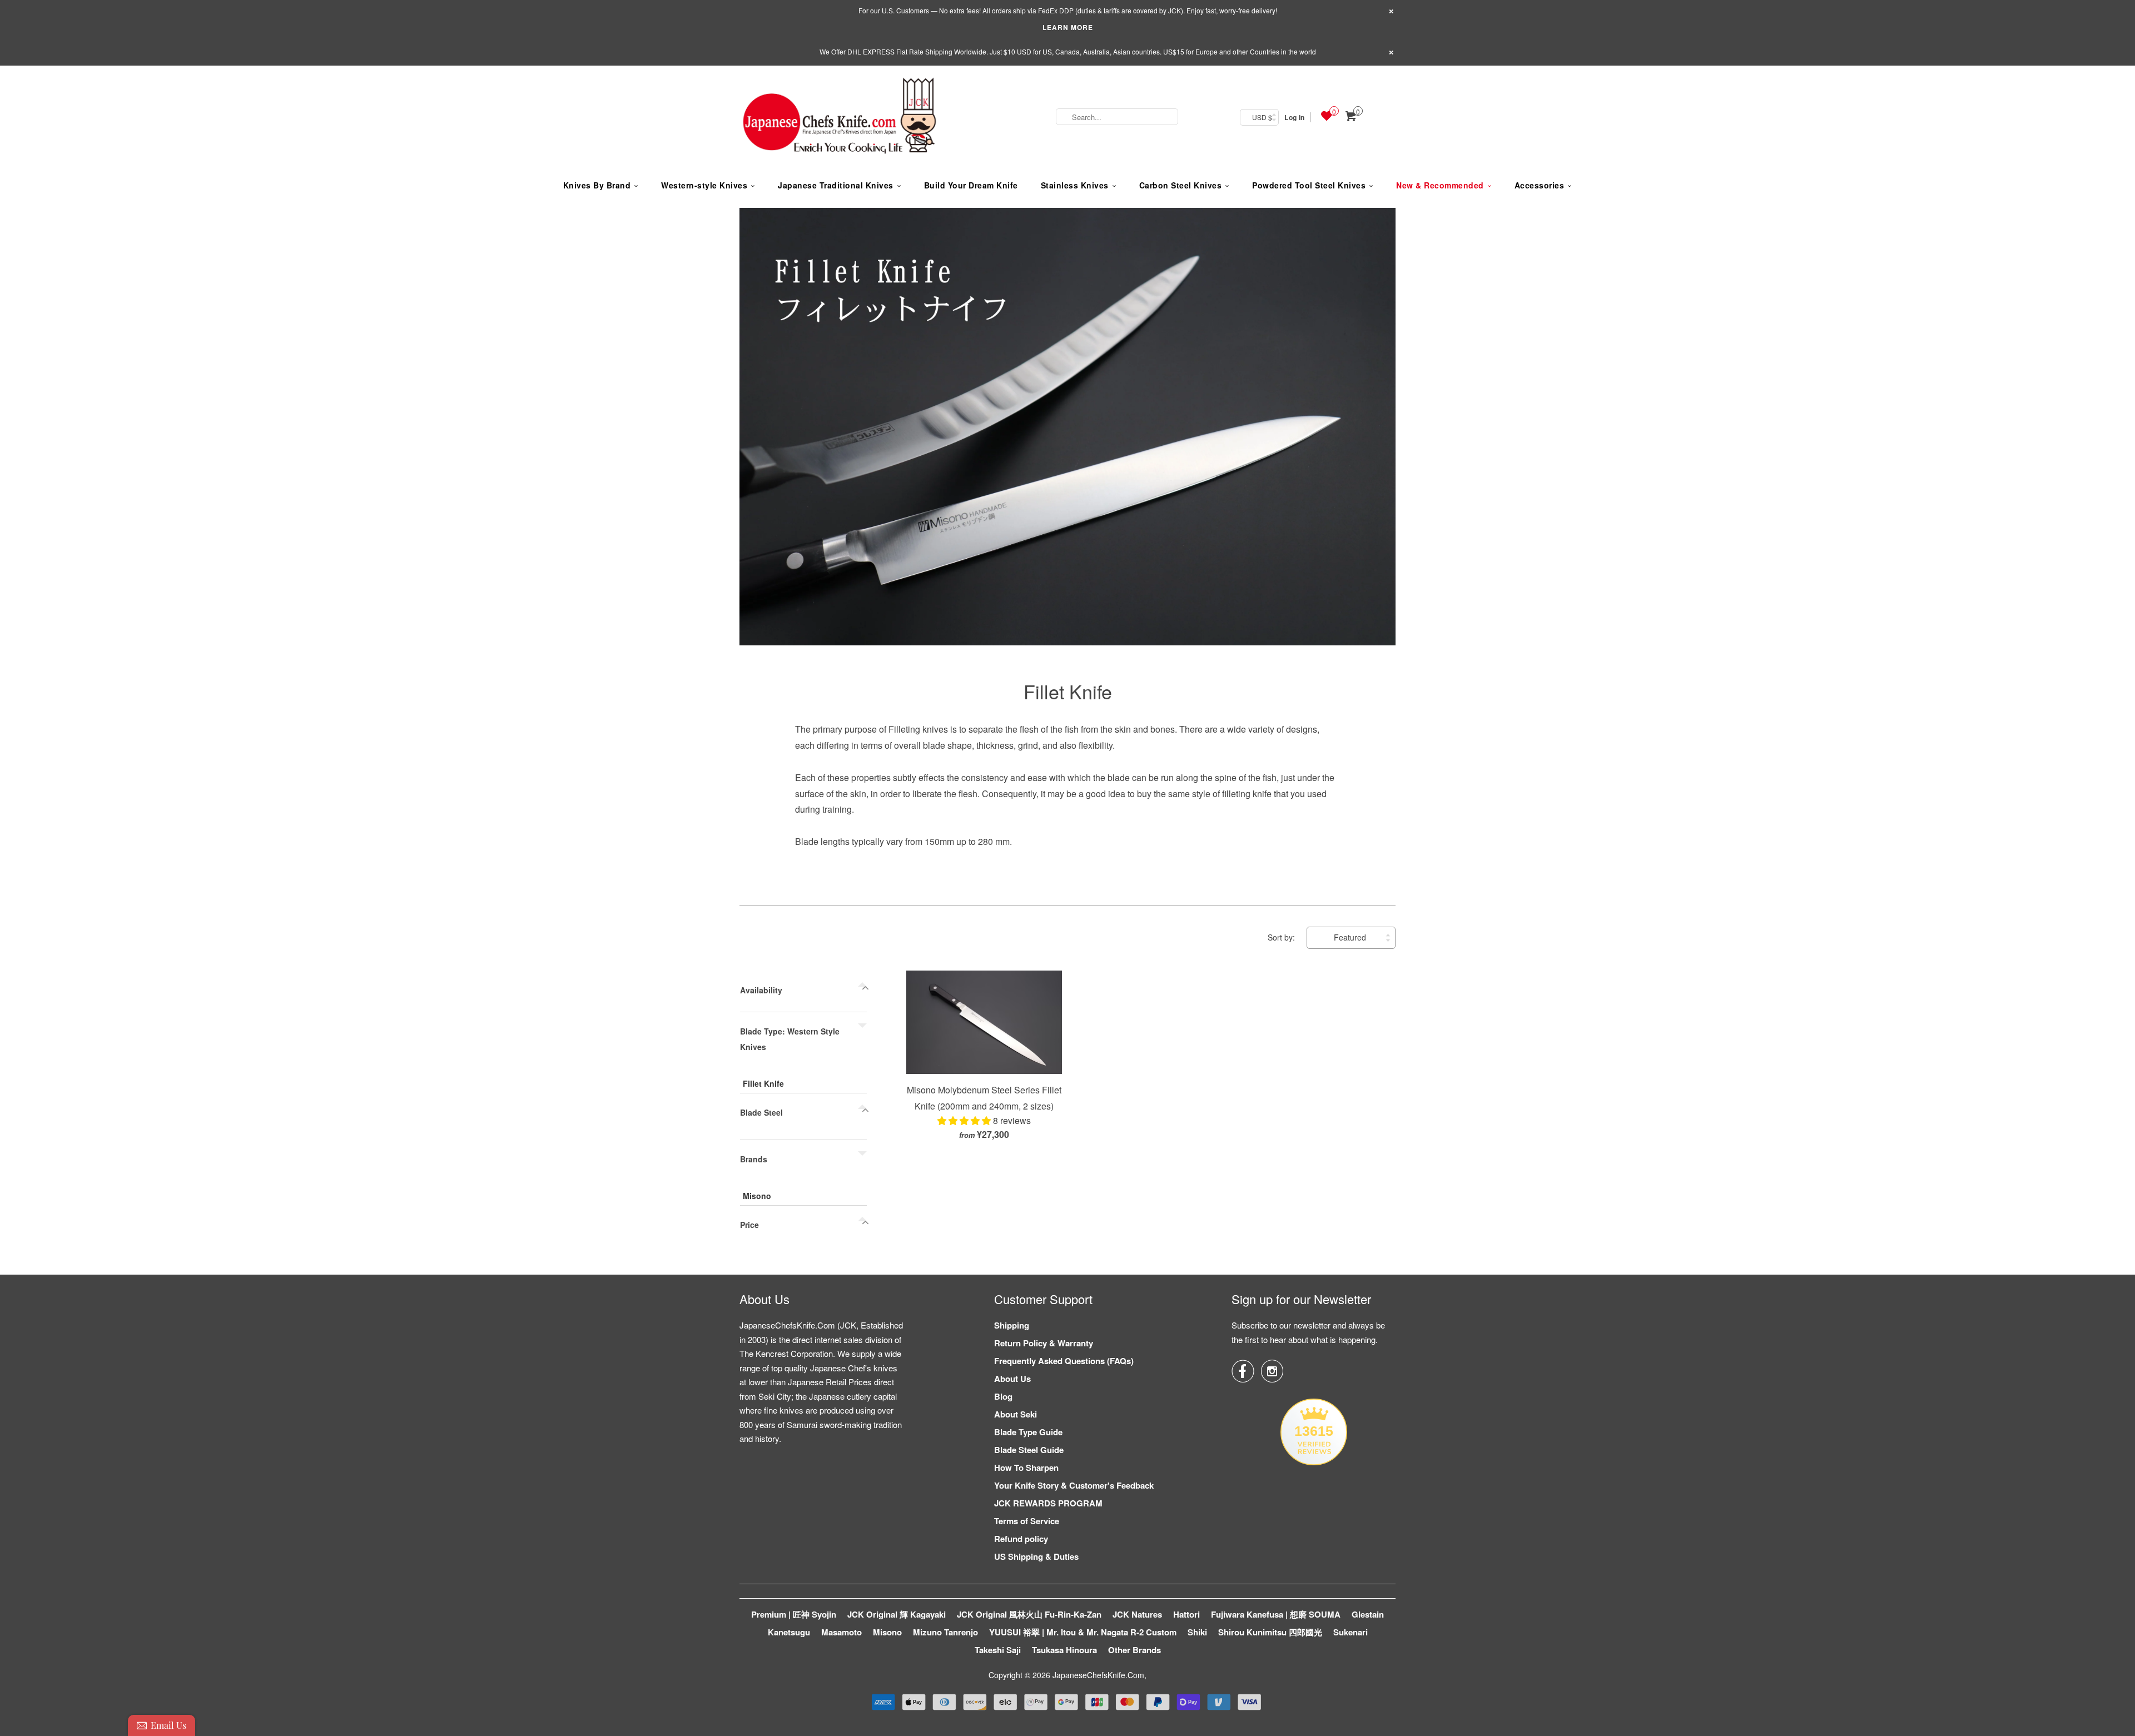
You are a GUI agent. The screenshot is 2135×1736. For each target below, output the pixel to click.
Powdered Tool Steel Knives (1309, 185)
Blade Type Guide (1028, 1432)
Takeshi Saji (998, 1650)
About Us (1012, 1379)
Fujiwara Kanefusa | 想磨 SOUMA (1276, 1614)
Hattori (1186, 1614)
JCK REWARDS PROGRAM (1048, 1503)
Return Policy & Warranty (1044, 1343)
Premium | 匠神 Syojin (794, 1614)
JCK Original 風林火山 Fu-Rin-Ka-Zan (1029, 1614)
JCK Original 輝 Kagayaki (897, 1614)
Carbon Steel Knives (1181, 185)
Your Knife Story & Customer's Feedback (1074, 1485)
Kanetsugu (789, 1632)
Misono (757, 1196)
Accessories (1540, 185)
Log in (1294, 117)
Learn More (1068, 27)
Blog (1003, 1396)
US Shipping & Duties (1036, 1556)
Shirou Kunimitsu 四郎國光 (1270, 1632)
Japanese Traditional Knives (836, 185)
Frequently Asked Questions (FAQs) (1064, 1361)
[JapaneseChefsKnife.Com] (840, 117)
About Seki (1016, 1414)
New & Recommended (1440, 185)
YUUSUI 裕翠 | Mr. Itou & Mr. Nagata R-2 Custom (1083, 1632)
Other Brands (1134, 1650)
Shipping (1012, 1325)
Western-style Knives (704, 185)
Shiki (1197, 1632)
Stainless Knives (1075, 185)
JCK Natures (1137, 1614)
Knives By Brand (597, 185)
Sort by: (1282, 937)
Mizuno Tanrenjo (945, 1632)
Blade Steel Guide (1029, 1450)
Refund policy (1021, 1539)
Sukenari (1350, 1632)
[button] (965, 1120)
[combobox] (1117, 117)
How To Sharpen (1026, 1468)
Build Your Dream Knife (971, 185)
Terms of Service (1027, 1521)
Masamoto (841, 1632)
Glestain (1368, 1614)
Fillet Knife (1068, 691)
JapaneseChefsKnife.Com (1098, 1675)
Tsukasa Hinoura (1064, 1650)
